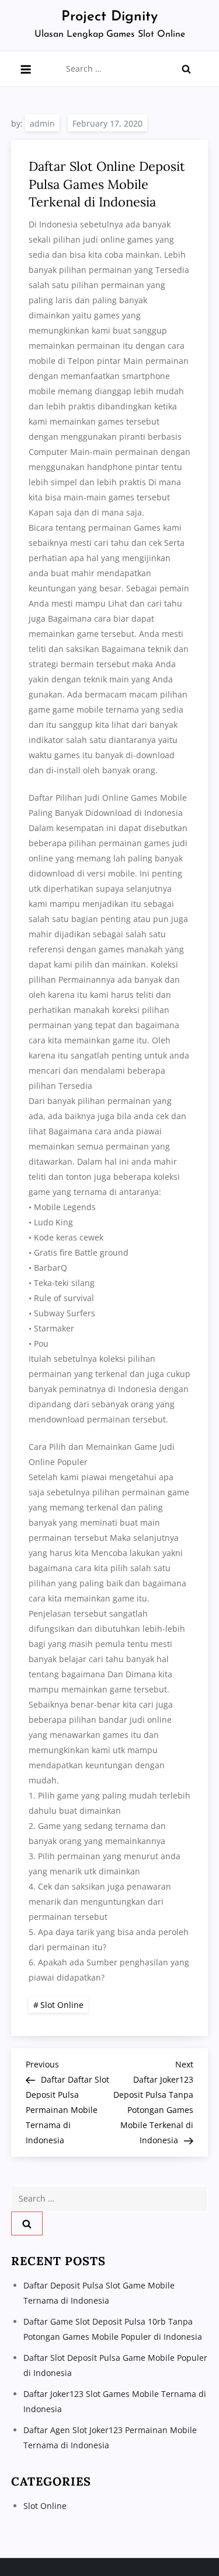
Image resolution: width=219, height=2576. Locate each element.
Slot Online (62, 2005)
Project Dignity (109, 17)
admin (42, 123)
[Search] (186, 69)
